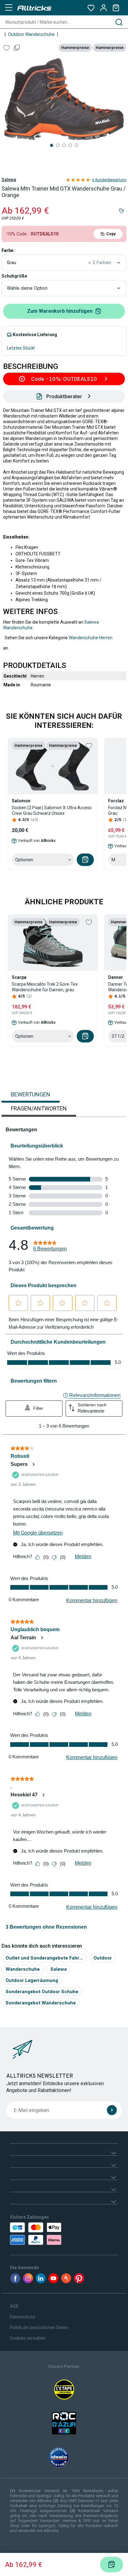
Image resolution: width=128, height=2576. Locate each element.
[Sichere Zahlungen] (43, 2234)
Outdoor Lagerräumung (32, 1980)
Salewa (9, 180)
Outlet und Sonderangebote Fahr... (44, 1958)
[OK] (112, 2110)
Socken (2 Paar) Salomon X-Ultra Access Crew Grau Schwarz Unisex (52, 810)
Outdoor (103, 1958)
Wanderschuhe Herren (91, 638)
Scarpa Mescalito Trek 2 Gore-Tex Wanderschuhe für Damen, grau (45, 987)
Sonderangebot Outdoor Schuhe (42, 1991)
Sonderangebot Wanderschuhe (41, 2003)
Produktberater (64, 396)
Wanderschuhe (23, 1969)
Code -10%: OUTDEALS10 (64, 379)
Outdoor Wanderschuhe (31, 34)
